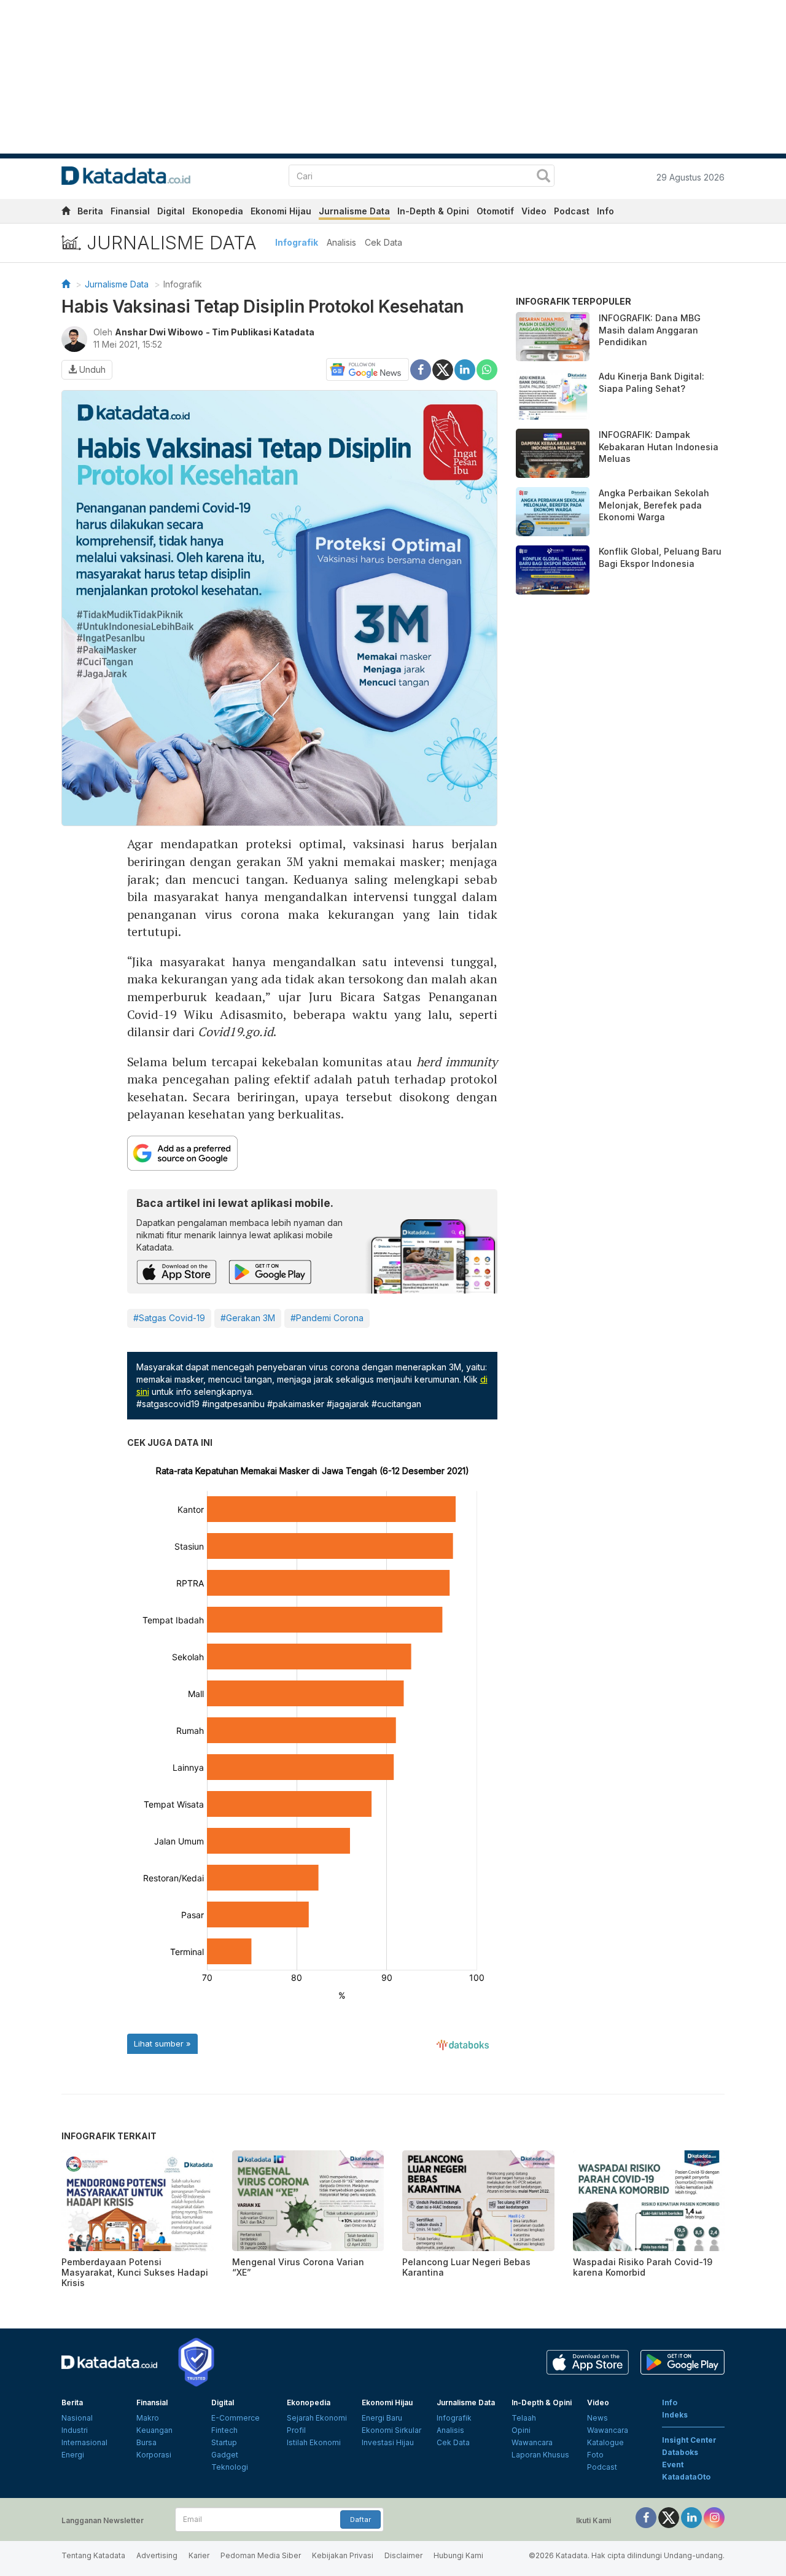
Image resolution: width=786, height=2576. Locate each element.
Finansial (130, 211)
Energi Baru (382, 2418)
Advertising (157, 2555)
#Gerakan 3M (248, 1318)
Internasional (84, 2442)
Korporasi (154, 2455)
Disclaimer (403, 2555)
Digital (171, 211)
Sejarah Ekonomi (317, 2418)
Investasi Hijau (388, 2442)
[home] (66, 213)
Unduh (91, 369)
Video (534, 211)
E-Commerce (235, 2418)
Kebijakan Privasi (343, 2555)
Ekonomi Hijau (281, 211)
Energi (73, 2455)
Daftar (360, 2519)
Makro (148, 2418)
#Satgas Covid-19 (169, 1318)
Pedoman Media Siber (261, 2555)
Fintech (224, 2430)
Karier (199, 2555)
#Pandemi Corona (327, 1318)
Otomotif (495, 211)
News (597, 2418)
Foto (595, 2455)
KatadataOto (686, 2477)
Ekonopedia (218, 211)
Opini (521, 2430)
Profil (296, 2430)
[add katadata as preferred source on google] (313, 1153)
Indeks (675, 2415)
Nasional (77, 2418)
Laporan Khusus (540, 2455)
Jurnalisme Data (354, 211)
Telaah (524, 2418)
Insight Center (689, 2440)
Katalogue (605, 2442)
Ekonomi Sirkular (391, 2430)
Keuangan (154, 2430)
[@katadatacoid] (714, 2517)
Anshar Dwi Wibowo (159, 332)
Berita (90, 211)
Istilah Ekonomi (314, 2442)
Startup (224, 2442)
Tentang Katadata (93, 2555)
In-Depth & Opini (433, 211)
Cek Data (383, 242)
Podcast (572, 211)
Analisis (341, 242)
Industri (75, 2430)
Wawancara (532, 2442)
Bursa (146, 2442)
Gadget (225, 2455)
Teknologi (230, 2467)
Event (673, 2465)
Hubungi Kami (458, 2555)
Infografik (297, 242)
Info (605, 211)
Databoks (680, 2452)
